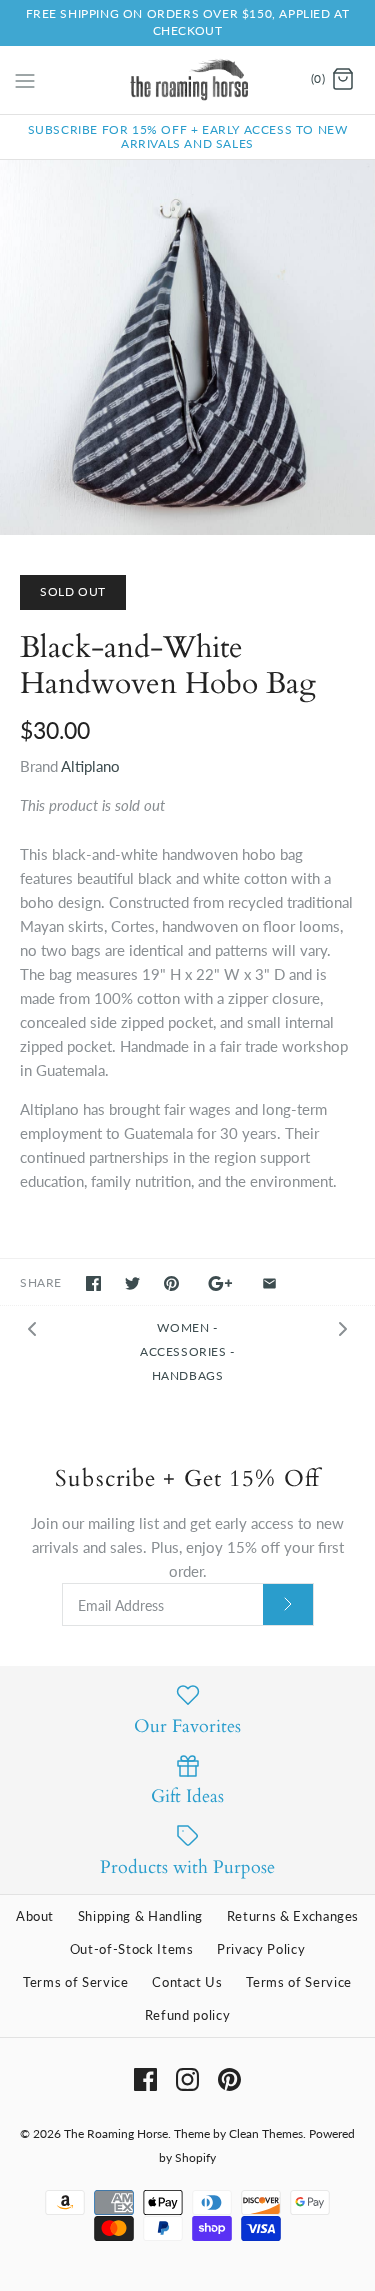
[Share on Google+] (220, 1283)
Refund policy (187, 2015)
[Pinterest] (229, 2079)
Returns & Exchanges (293, 1916)
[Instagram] (187, 2079)
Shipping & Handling (140, 1916)
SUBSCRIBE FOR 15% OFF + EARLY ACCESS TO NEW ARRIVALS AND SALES (188, 136)
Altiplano (90, 766)
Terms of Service (75, 1982)
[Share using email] (269, 1283)
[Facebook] (145, 2079)
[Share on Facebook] (93, 1283)
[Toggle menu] (25, 79)
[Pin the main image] (171, 1283)
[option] (187, 347)
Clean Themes (266, 2133)
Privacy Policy (261, 1949)
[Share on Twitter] (132, 1283)
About (35, 1916)
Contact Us (187, 1982)
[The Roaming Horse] (187, 80)
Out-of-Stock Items (132, 1949)
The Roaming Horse (116, 2133)
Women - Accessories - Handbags (187, 1351)
